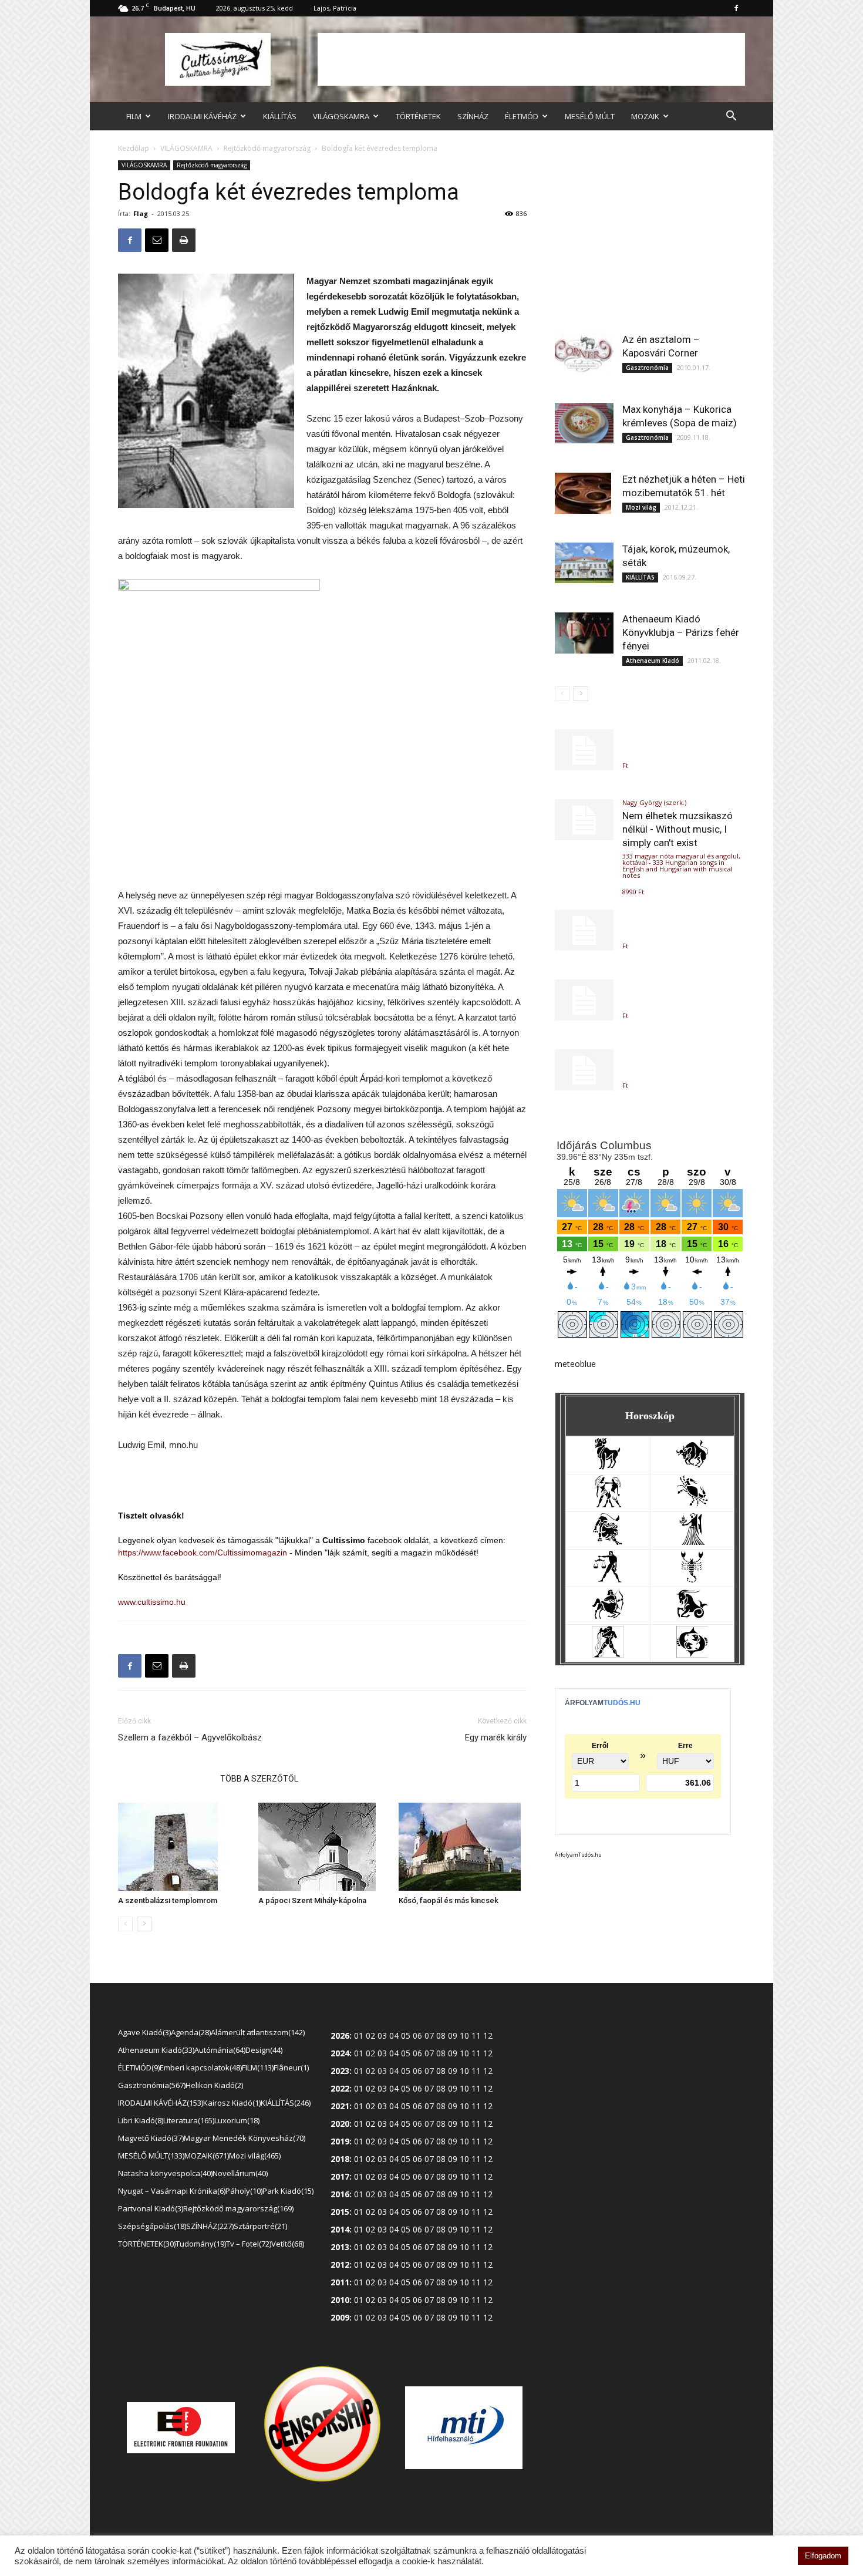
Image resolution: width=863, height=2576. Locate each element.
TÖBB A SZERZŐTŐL (259, 1779)
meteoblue (575, 1364)
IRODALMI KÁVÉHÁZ (202, 116)
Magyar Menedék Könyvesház (244, 2138)
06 (417, 2088)
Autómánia (219, 2050)
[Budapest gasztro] (584, 1070)
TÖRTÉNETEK (418, 116)
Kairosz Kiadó (231, 2103)
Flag (141, 213)
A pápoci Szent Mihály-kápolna (312, 1900)
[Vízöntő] (608, 1654)
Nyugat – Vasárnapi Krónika (171, 2191)
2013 (340, 2247)
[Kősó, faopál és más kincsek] (463, 1847)
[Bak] (692, 1617)
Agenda (190, 2032)
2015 (340, 2212)
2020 (340, 2124)
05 (406, 2035)
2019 (340, 2141)
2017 (340, 2176)
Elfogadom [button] (823, 2556)
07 (429, 2088)
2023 (340, 2071)
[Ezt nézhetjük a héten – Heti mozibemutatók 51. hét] (584, 493)
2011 (340, 2282)
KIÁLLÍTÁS (280, 116)
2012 (340, 2264)
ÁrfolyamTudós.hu (578, 1855)
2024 (340, 2053)
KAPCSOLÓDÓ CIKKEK (166, 1779)
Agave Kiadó (144, 2032)
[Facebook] (736, 8)
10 (464, 2071)
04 (394, 2053)
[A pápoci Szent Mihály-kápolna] (322, 1847)
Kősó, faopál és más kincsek (449, 1900)
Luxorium (236, 2120)
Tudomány (200, 2244)
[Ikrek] (608, 1504)
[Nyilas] (608, 1617)
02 (370, 2088)
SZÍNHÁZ (473, 116)
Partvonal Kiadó (150, 2208)
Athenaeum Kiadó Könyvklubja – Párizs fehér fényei (681, 632)
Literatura (188, 2120)
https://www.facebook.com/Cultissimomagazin (203, 1553)
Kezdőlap (134, 148)
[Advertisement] (531, 59)
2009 (340, 2317)
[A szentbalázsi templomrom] (182, 1847)
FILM (134, 116)
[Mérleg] (608, 1579)
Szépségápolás (151, 2226)
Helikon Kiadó (213, 2085)
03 (382, 2053)
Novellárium (239, 2173)
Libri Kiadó (140, 2120)
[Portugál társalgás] (584, 930)
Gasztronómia (647, 368)
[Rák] (692, 1504)
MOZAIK (645, 116)
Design (263, 2050)
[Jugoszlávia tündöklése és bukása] (584, 750)
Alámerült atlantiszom (257, 2032)
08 (441, 2071)
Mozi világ (641, 507)
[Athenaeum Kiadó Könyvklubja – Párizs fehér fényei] (584, 633)
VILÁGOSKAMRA (341, 116)
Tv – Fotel (248, 2244)
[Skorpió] (692, 1579)
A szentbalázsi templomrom (168, 1900)
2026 (340, 2035)
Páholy (243, 2191)
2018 (340, 2159)
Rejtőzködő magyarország (267, 148)
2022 (340, 2088)
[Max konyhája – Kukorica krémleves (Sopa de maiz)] (584, 423)
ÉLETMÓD (522, 116)
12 (488, 2088)
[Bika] (692, 1467)
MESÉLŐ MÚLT (590, 116)
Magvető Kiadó (150, 2138)
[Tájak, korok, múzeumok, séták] (584, 563)
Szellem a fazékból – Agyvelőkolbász (190, 1737)
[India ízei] (584, 1000)
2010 (340, 2300)
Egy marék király (496, 1737)
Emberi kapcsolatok (200, 2067)
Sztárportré (259, 2226)
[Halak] (692, 1654)
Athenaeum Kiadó (653, 661)
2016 (340, 2194)
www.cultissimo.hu (152, 1602)
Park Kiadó (287, 2191)
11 (476, 2088)
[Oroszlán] (608, 1542)
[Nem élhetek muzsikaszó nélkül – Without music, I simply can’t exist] (584, 820)
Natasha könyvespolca (164, 2173)
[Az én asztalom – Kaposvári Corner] (584, 353)
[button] (731, 117)
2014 (340, 2229)
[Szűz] (692, 1542)
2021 (340, 2106)
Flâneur (290, 2067)
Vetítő (287, 2244)
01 (359, 2088)
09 (453, 2053)
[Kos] (608, 1467)
